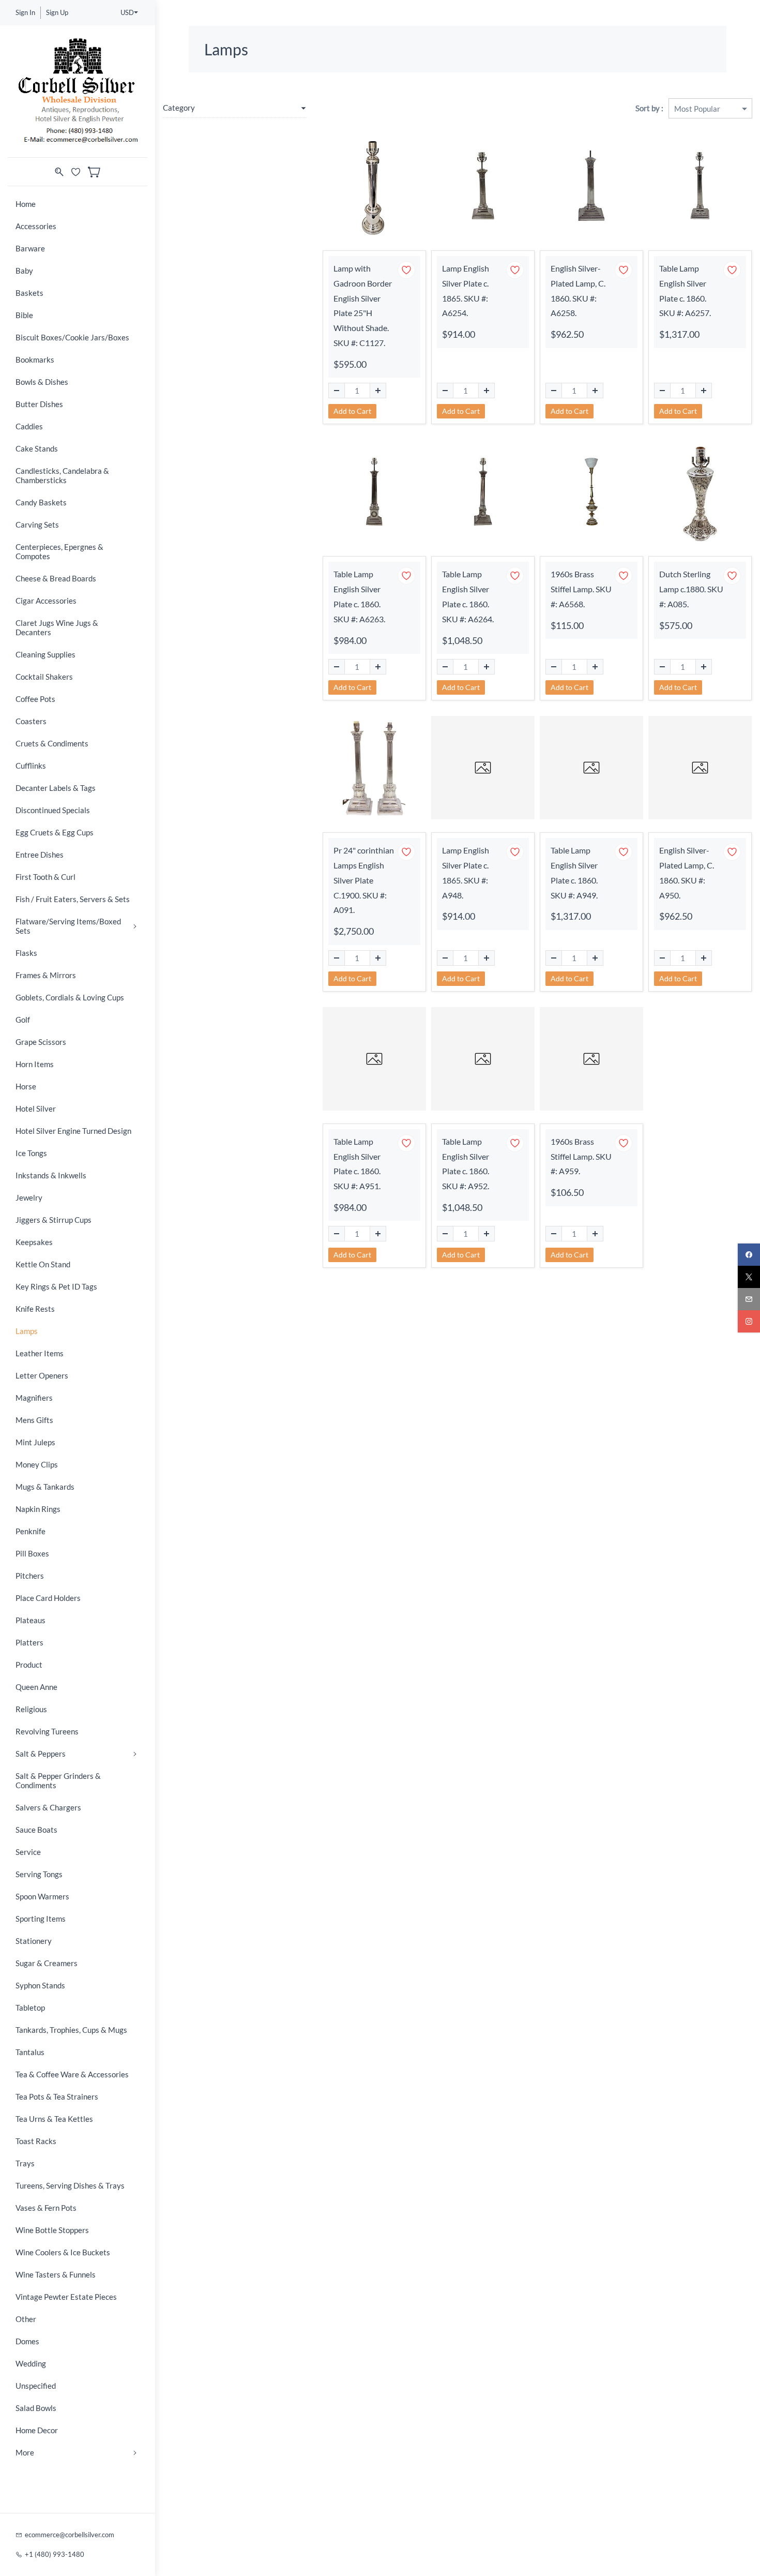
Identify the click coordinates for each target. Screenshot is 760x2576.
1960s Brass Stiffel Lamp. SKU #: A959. (581, 1156)
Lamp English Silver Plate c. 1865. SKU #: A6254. (466, 290)
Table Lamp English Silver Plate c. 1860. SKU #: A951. (357, 1164)
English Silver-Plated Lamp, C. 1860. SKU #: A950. (687, 872)
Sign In (25, 12)
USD (127, 12)
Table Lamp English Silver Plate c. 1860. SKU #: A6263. (359, 596)
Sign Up (57, 12)
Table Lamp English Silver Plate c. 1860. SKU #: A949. (574, 872)
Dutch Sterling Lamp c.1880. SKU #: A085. (691, 589)
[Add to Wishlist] (406, 270)
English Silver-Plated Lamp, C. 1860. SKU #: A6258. (578, 290)
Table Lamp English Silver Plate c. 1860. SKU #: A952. (466, 1164)
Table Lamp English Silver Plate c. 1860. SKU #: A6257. (685, 290)
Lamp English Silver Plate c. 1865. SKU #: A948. (466, 872)
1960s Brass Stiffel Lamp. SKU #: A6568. (581, 589)
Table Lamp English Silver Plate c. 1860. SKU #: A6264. (468, 596)
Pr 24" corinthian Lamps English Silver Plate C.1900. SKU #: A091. (364, 880)
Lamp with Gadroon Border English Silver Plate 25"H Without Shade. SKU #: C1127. (363, 305)
